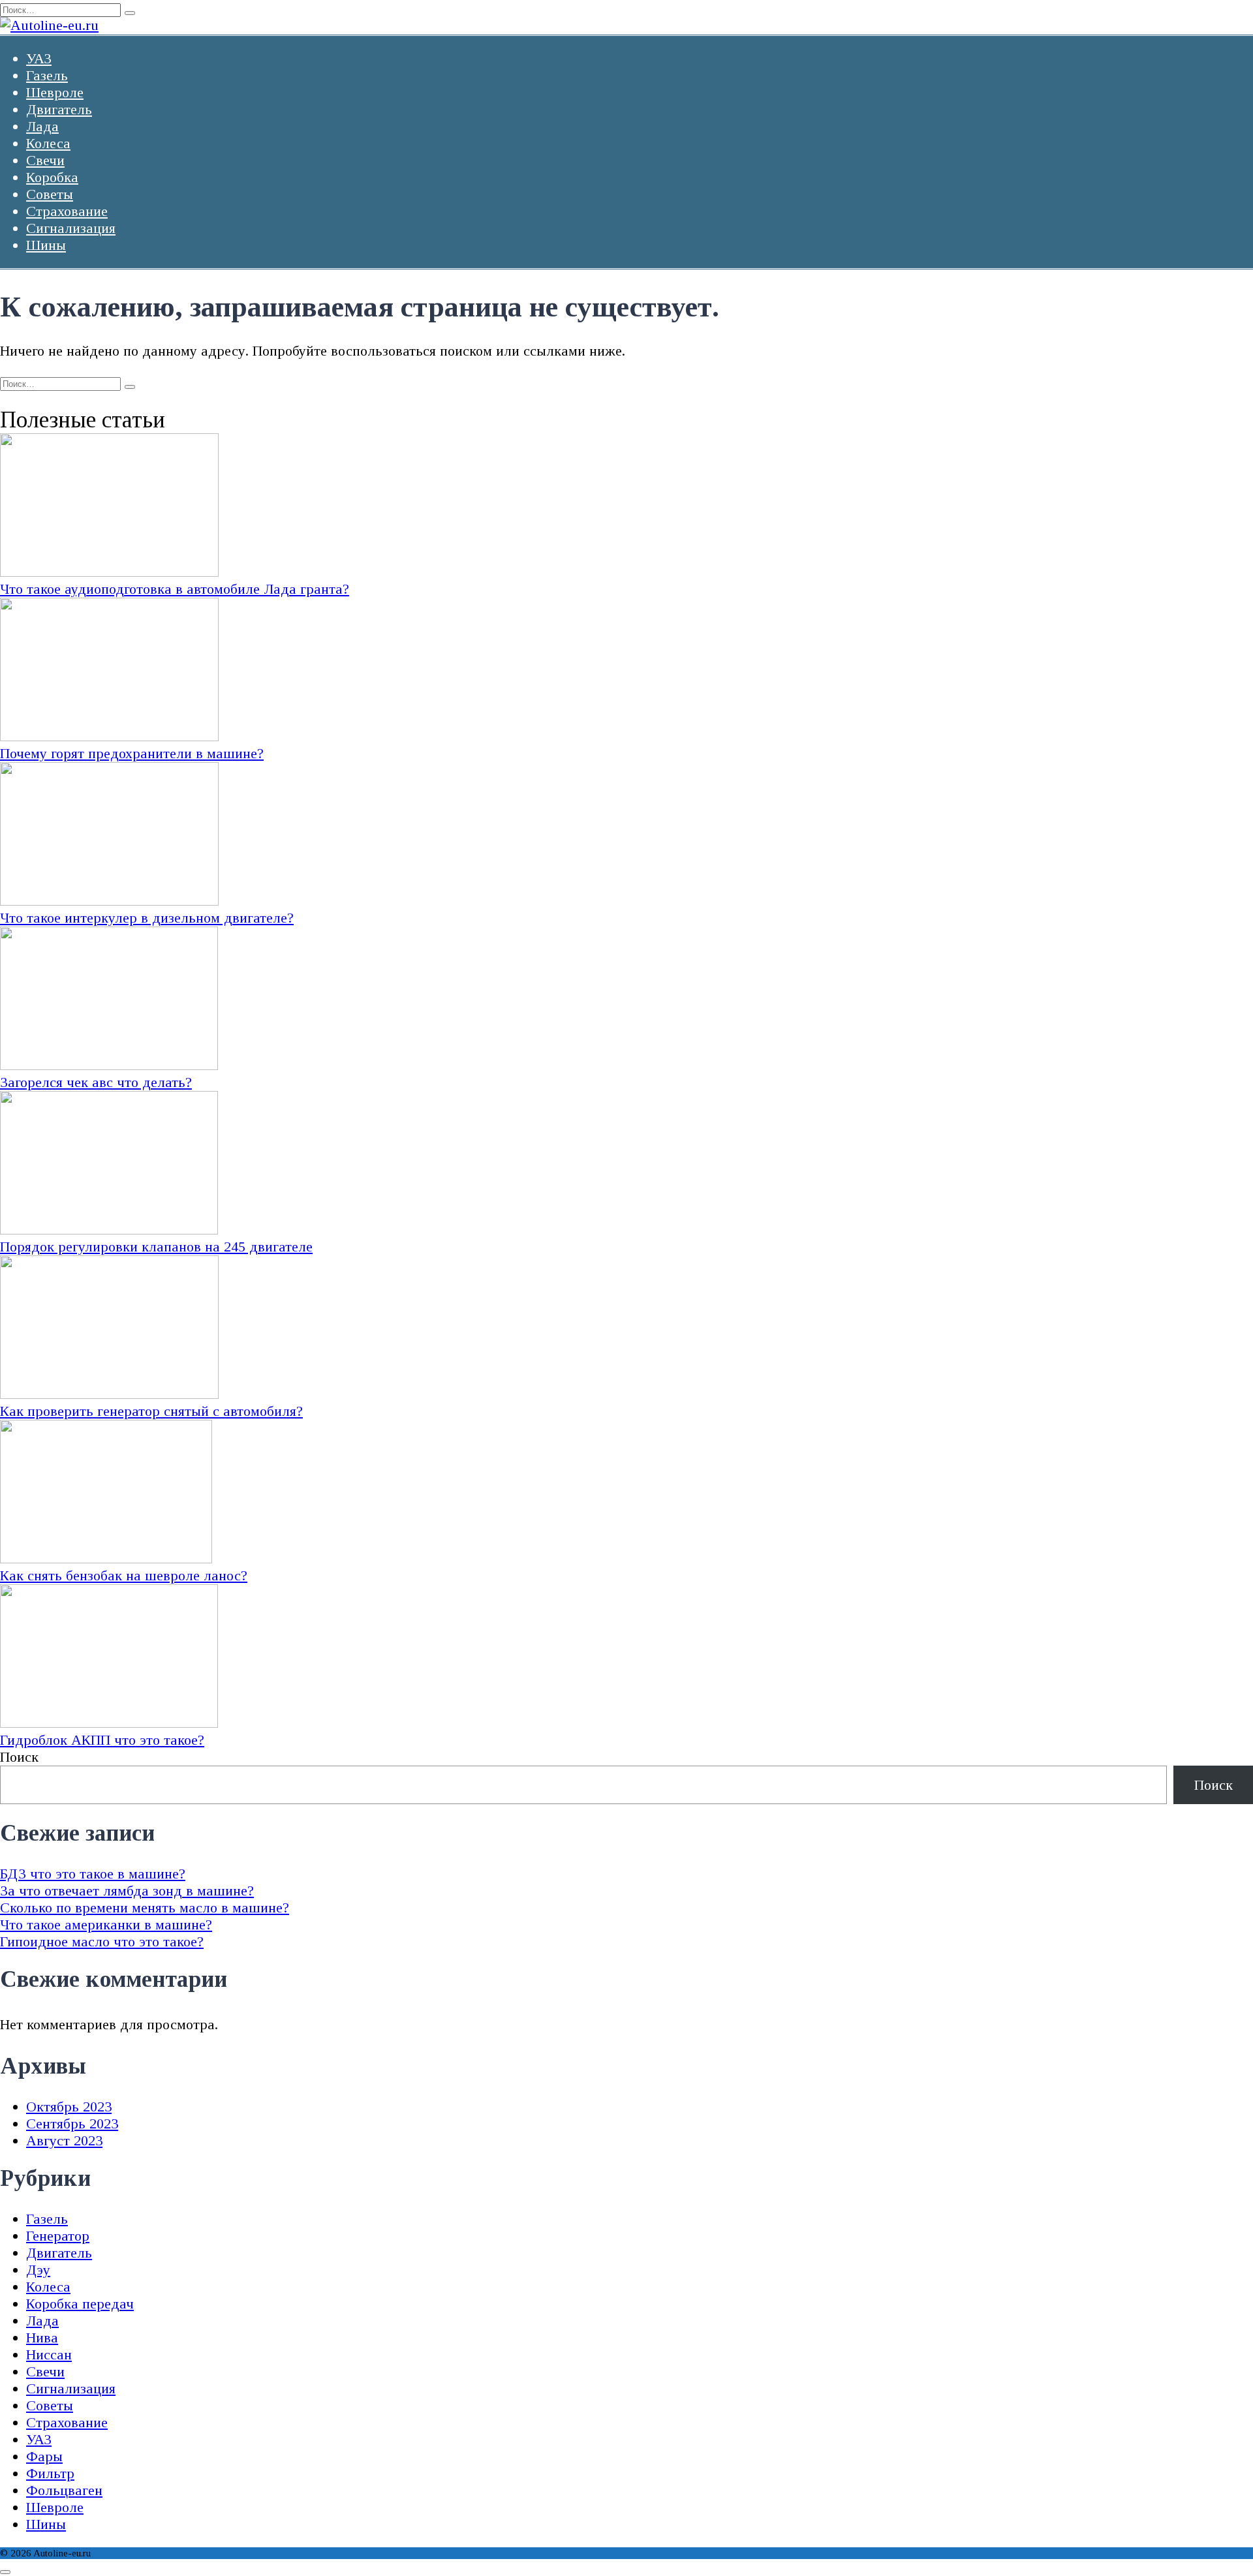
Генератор (58, 2236)
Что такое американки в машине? (106, 1924)
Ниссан (49, 2354)
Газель (47, 75)
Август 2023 (64, 2140)
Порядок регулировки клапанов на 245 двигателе (156, 1247)
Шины (46, 245)
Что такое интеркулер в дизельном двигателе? (147, 918)
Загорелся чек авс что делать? (96, 1082)
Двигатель (59, 109)
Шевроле (55, 92)
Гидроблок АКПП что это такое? (102, 1740)
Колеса (48, 143)
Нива (42, 2338)
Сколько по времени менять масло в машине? (145, 1908)
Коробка (52, 177)
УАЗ (39, 58)
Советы (50, 194)
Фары (44, 2456)
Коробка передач (80, 2304)
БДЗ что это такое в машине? (93, 1874)
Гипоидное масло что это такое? (102, 1941)
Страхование (67, 211)
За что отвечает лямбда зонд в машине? (127, 1891)
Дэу (38, 2270)
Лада (42, 126)
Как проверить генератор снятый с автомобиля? (151, 1411)
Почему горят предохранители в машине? (132, 753)
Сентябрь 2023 (72, 2124)
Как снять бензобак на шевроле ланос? (124, 1575)
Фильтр (50, 2473)
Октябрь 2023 (69, 2107)
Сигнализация (71, 228)
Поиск (19, 1757)
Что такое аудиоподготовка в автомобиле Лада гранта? (175, 589)
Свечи (45, 160)
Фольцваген (64, 2490)
